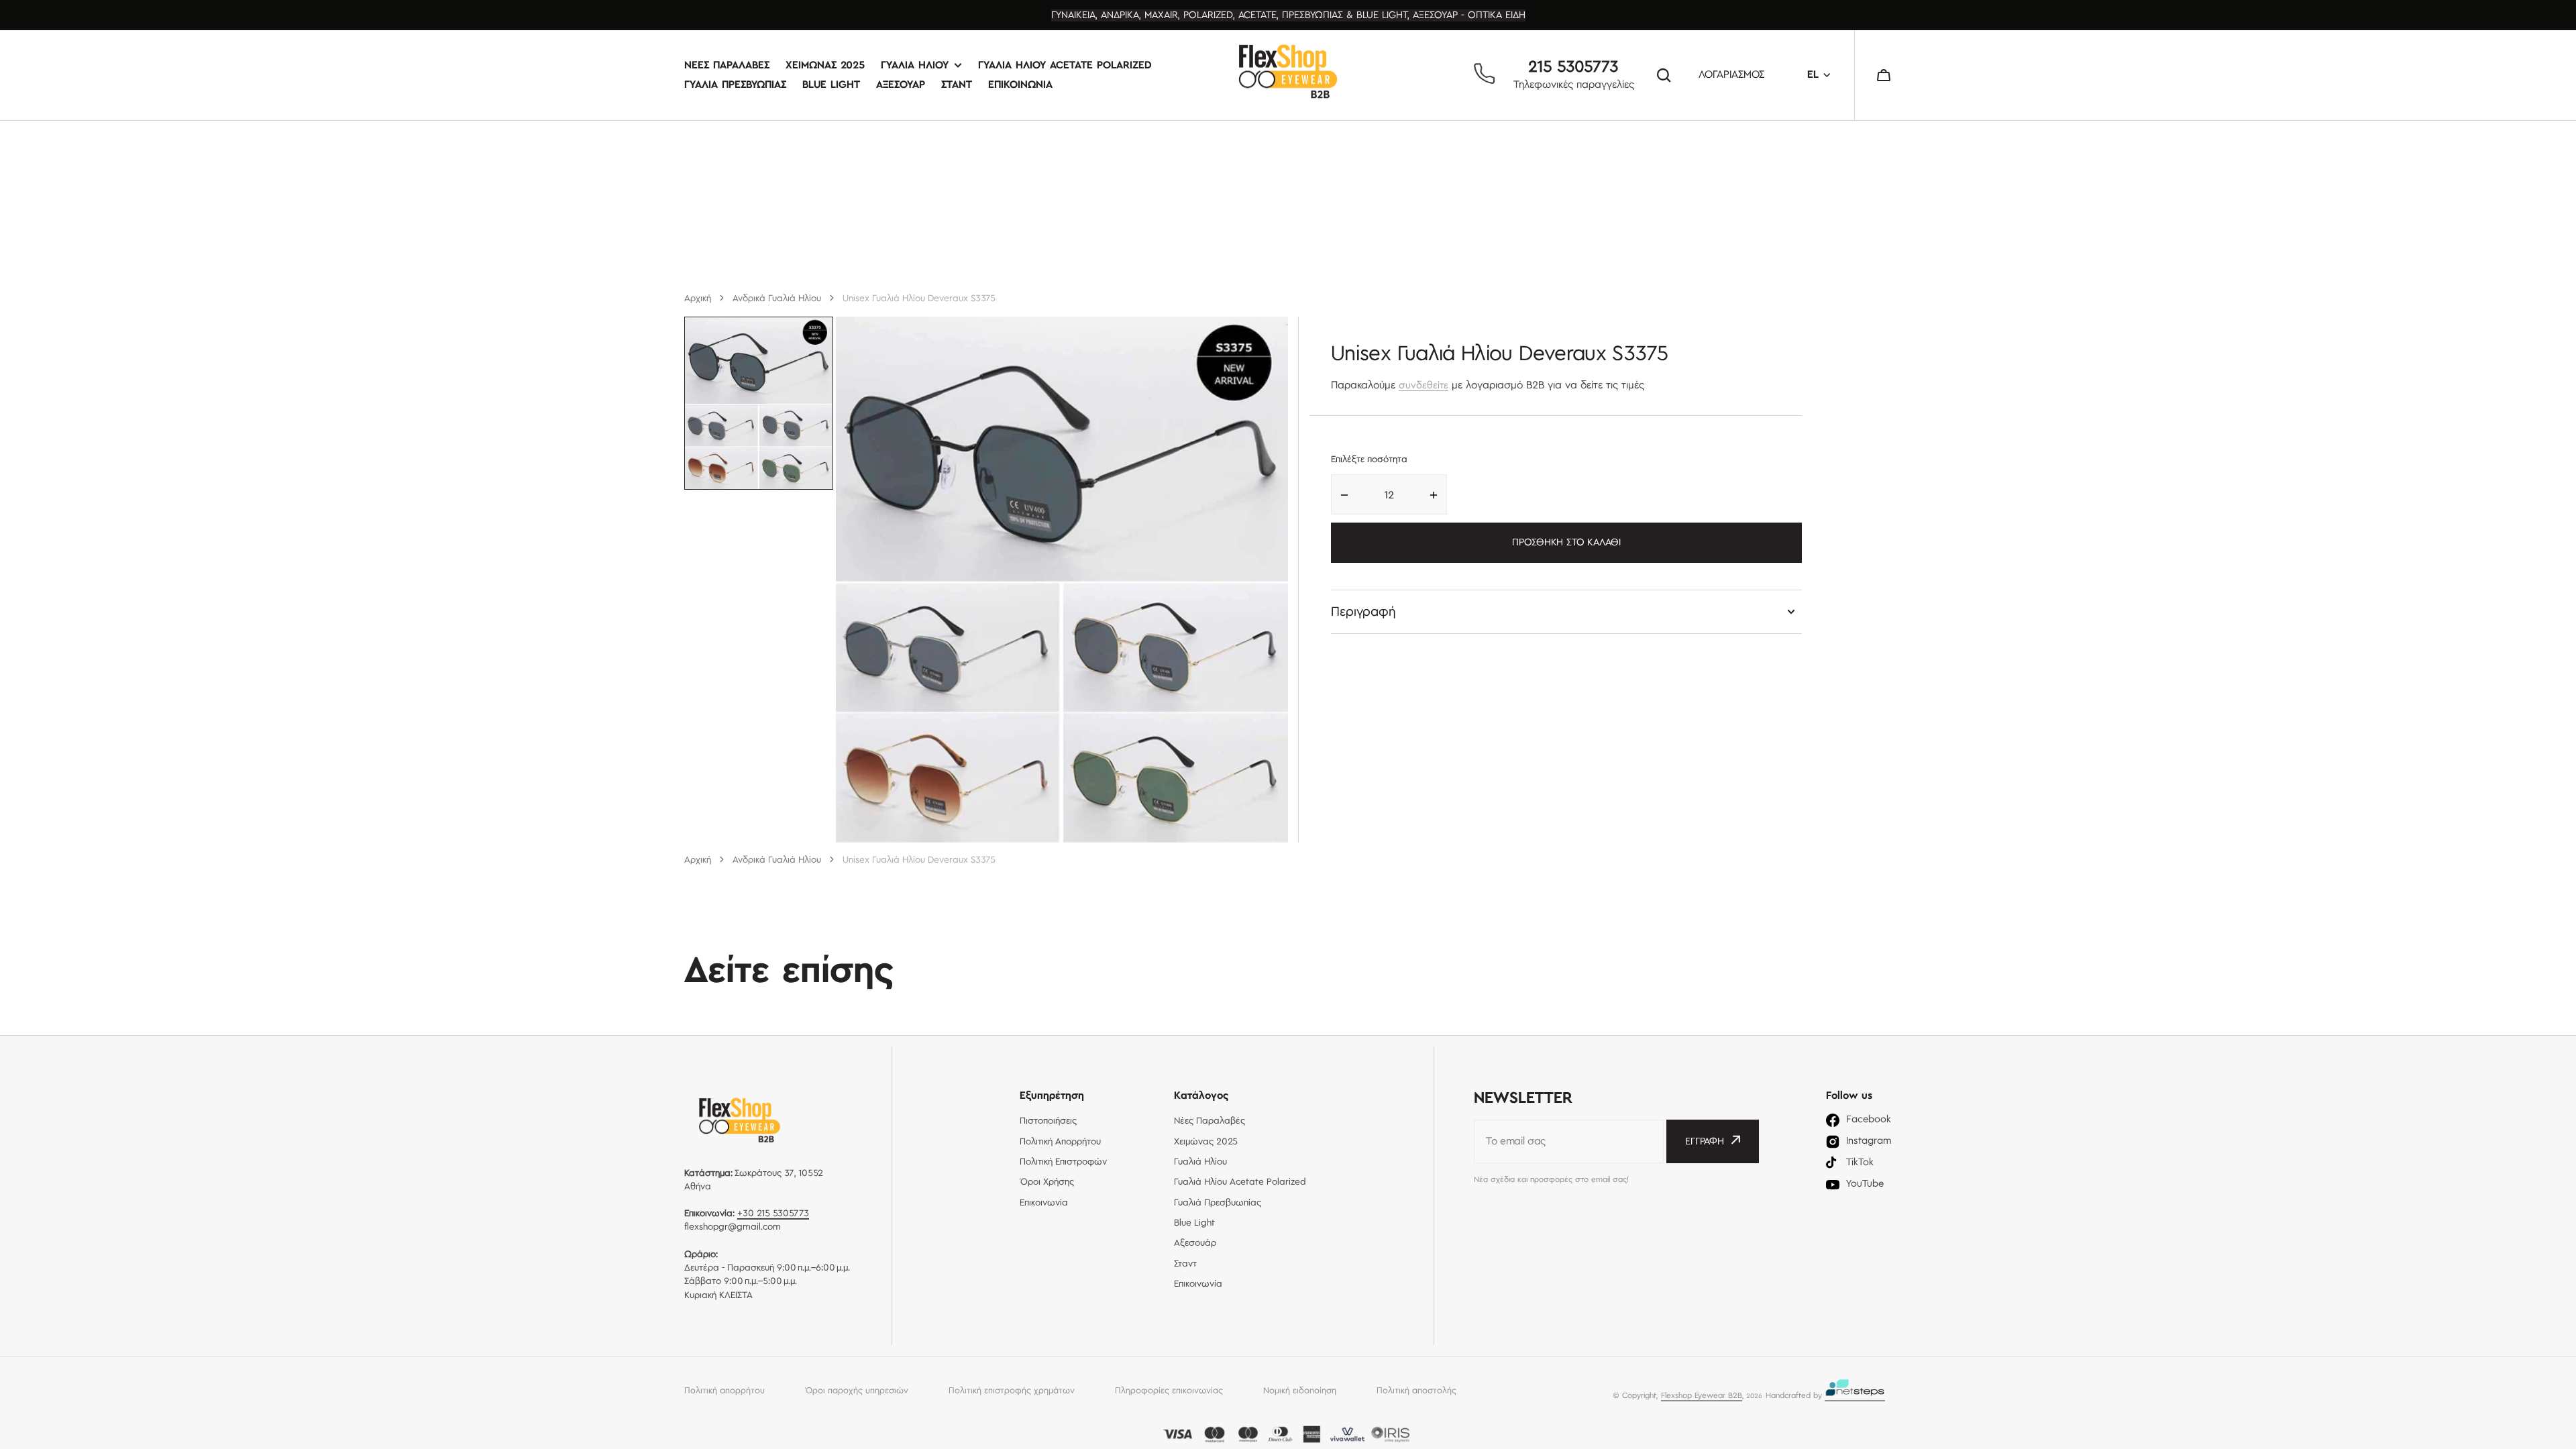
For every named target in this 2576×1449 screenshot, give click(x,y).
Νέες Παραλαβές (727, 65)
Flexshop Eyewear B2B (1702, 1396)
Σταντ (957, 85)
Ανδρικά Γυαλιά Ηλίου (777, 299)
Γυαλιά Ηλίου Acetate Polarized (1065, 65)
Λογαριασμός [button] (1731, 75)
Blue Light (831, 85)
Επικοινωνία (1020, 85)
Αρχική (698, 299)
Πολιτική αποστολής (1416, 1391)
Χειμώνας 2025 (825, 65)
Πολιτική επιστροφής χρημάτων (1012, 1391)
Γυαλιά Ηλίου (915, 65)
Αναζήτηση (1666, 75)
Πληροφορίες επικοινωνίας (1169, 1391)
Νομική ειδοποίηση (1300, 1391)
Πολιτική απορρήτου (724, 1391)
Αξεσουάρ (901, 85)
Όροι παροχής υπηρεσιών (857, 1391)
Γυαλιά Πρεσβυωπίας (735, 85)
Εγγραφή (1705, 1142)
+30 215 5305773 (773, 1214)
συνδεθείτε (1424, 386)
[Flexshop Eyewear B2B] (1288, 75)
